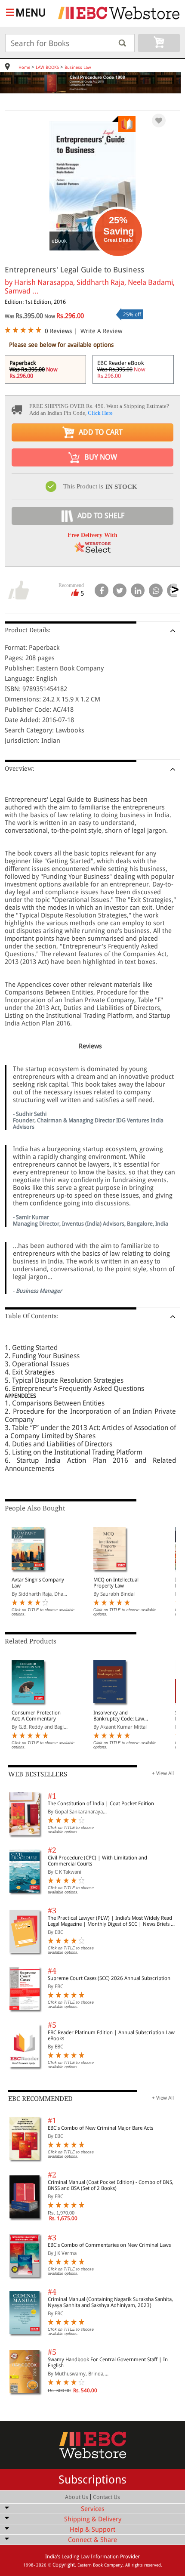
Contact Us (106, 2497)
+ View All (163, 1773)
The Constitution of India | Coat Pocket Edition (101, 1804)
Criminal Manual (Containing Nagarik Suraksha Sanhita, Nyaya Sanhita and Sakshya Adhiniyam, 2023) (110, 2302)
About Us (77, 2497)
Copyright (64, 2565)
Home (24, 67)
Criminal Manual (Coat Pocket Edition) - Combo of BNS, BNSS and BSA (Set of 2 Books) (111, 2185)
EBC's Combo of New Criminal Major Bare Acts (100, 2128)
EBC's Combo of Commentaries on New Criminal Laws (109, 2245)
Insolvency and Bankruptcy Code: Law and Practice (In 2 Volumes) (119, 1716)
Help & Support (92, 2530)
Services (93, 2509)
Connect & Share (92, 2540)
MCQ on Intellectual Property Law (116, 1583)
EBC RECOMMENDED (40, 2099)
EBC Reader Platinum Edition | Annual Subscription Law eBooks (111, 2035)
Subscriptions (92, 2480)
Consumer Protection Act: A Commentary (36, 1716)
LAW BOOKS (47, 67)
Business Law (78, 67)
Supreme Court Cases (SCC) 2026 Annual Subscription (109, 1978)
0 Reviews (58, 331)
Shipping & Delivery (93, 2519)
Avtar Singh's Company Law (38, 1583)
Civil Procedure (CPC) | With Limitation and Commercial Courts (97, 1861)
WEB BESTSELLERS (38, 1774)
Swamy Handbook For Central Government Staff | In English (108, 2363)
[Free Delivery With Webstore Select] (92, 550)
